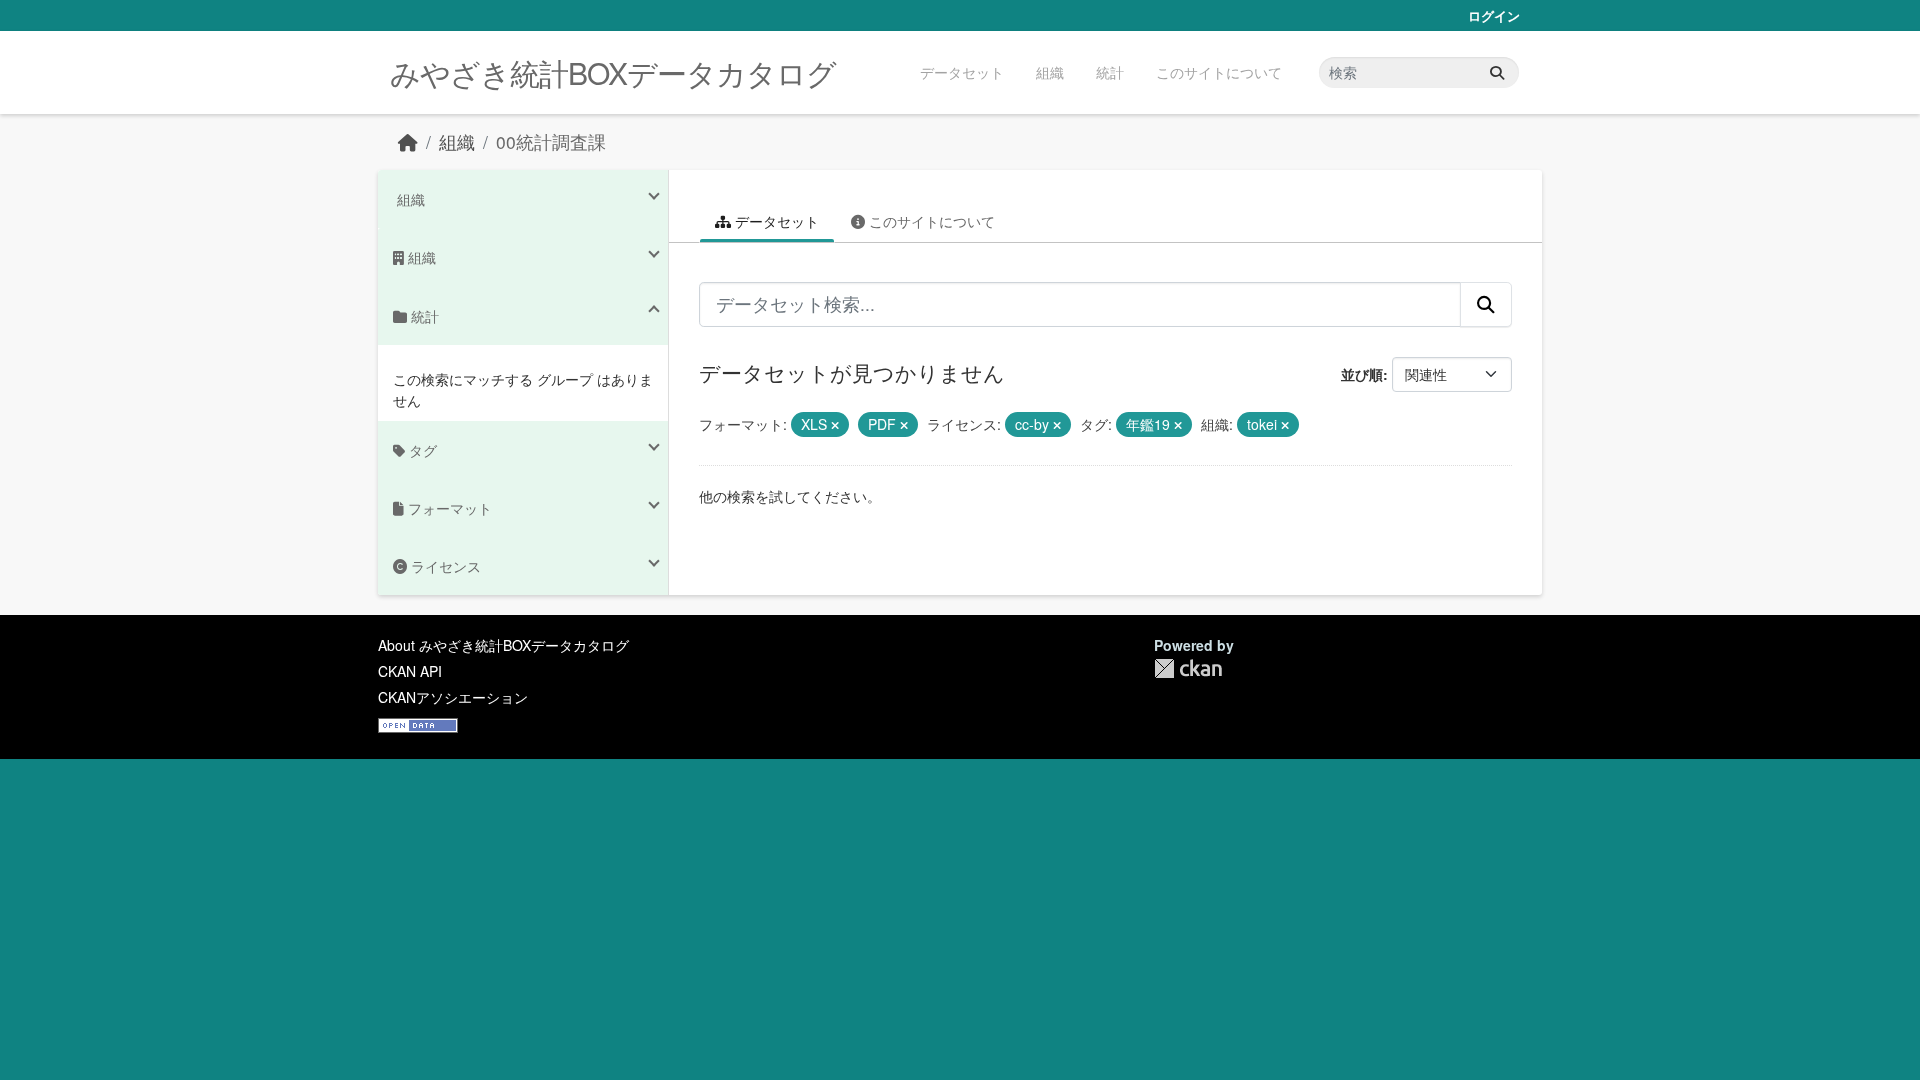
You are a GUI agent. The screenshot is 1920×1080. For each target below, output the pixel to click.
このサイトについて (1219, 72)
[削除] (835, 425)
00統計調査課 (551, 141)
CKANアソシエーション (453, 697)
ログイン (1494, 15)
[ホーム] (408, 141)
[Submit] (1497, 72)
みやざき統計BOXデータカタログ (613, 72)
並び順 (1362, 374)
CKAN (1188, 668)
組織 (1050, 72)
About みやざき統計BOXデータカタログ (503, 645)
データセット (962, 72)
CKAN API (410, 671)
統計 (1110, 72)
